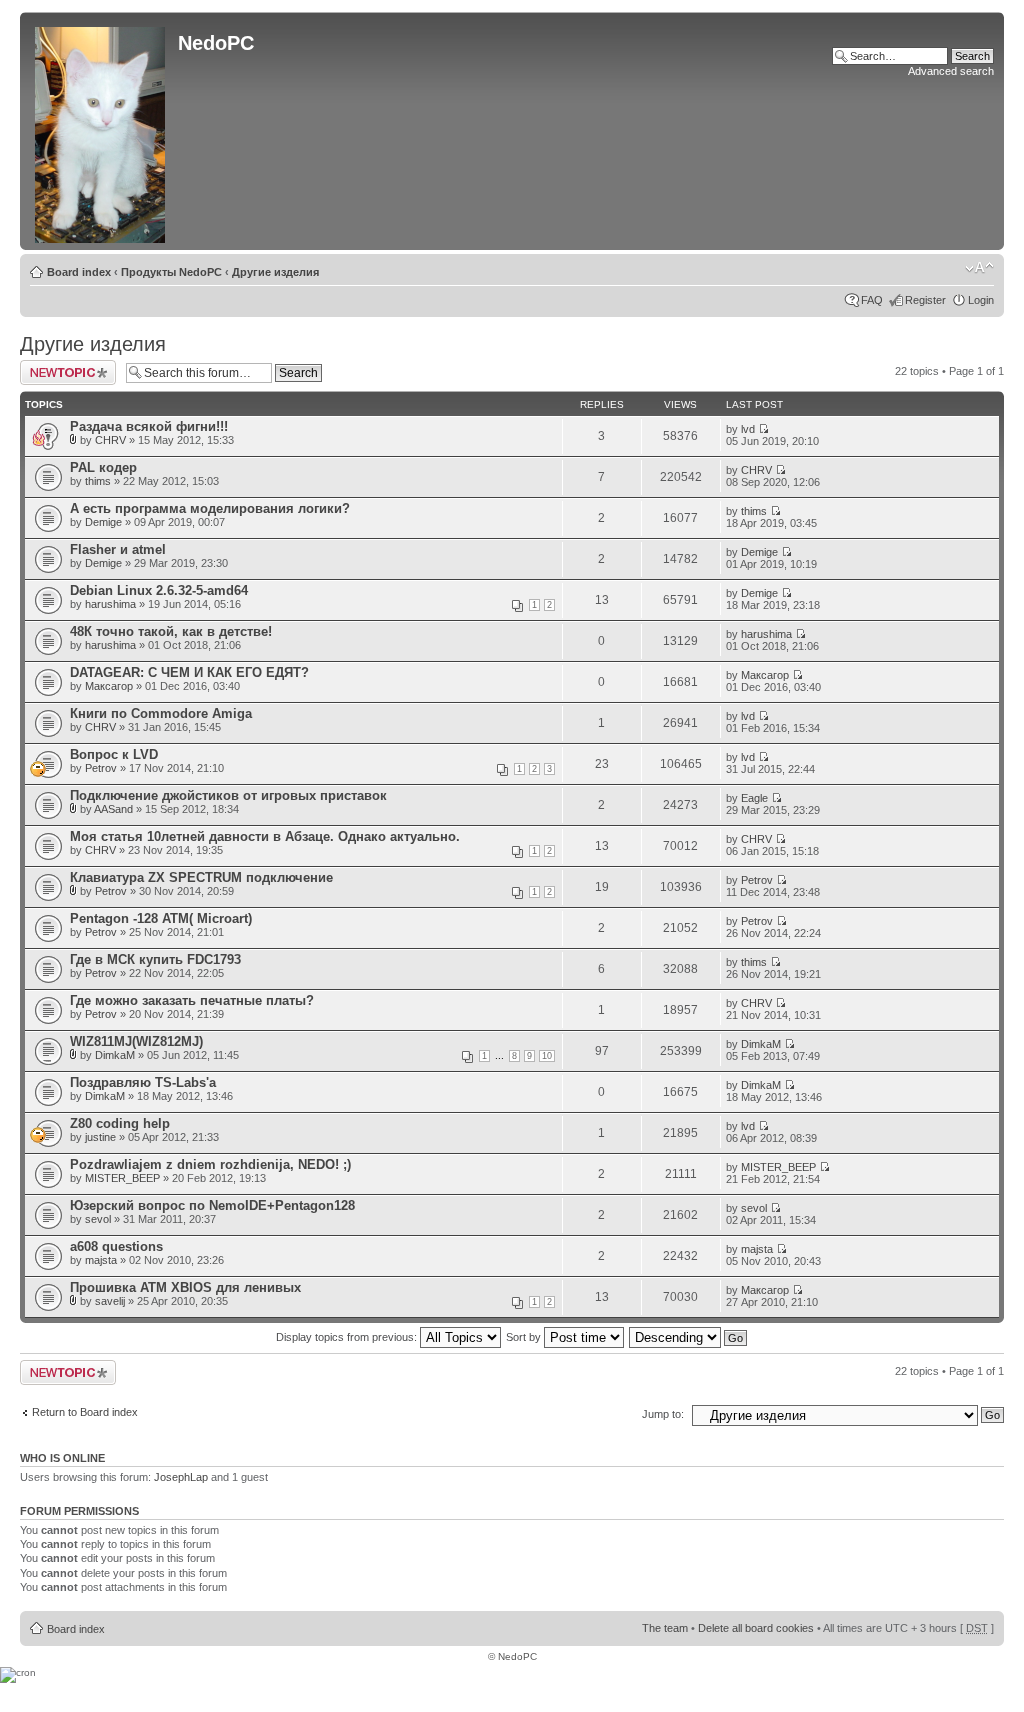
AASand (113, 809)
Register (925, 300)
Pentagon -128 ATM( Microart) (161, 918)
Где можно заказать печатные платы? (192, 1000)
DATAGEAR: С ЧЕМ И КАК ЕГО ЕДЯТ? (189, 672)
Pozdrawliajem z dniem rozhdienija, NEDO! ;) (210, 1164)
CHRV (110, 440)
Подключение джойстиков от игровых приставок (228, 795)
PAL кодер (103, 467)
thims (98, 481)
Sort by (525, 1337)
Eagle (754, 798)
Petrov (101, 768)
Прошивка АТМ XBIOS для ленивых (185, 1287)
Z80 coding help (120, 1123)
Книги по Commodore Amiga (161, 713)
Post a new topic (60, 366)
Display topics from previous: (348, 1337)
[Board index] (101, 131)
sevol (98, 1219)
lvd (748, 429)
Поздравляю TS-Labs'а (143, 1082)
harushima (110, 604)
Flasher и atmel (118, 549)
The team (665, 1628)
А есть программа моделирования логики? (210, 508)
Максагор (109, 686)
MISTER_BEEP (122, 1178)
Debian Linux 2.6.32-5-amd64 (159, 590)
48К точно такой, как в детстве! (171, 631)
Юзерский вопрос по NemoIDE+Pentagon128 (212, 1205)
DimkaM (115, 1055)
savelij (110, 1301)
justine (100, 1137)
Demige (103, 522)
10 (547, 1056)
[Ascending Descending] (689, 1337)
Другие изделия (275, 272)
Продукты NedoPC (171, 272)
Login (981, 300)
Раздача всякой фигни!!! (149, 426)
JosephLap (181, 1477)
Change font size (979, 268)
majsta (101, 1260)
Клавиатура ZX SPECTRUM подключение (201, 877)
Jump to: (663, 1414)
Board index (79, 272)
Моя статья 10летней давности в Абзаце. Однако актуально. (265, 836)
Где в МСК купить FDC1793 (155, 959)
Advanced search (951, 71)
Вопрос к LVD (114, 754)
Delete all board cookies (756, 1628)
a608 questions (116, 1246)
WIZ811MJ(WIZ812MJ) (136, 1041)
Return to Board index (85, 1412)
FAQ (872, 300)
